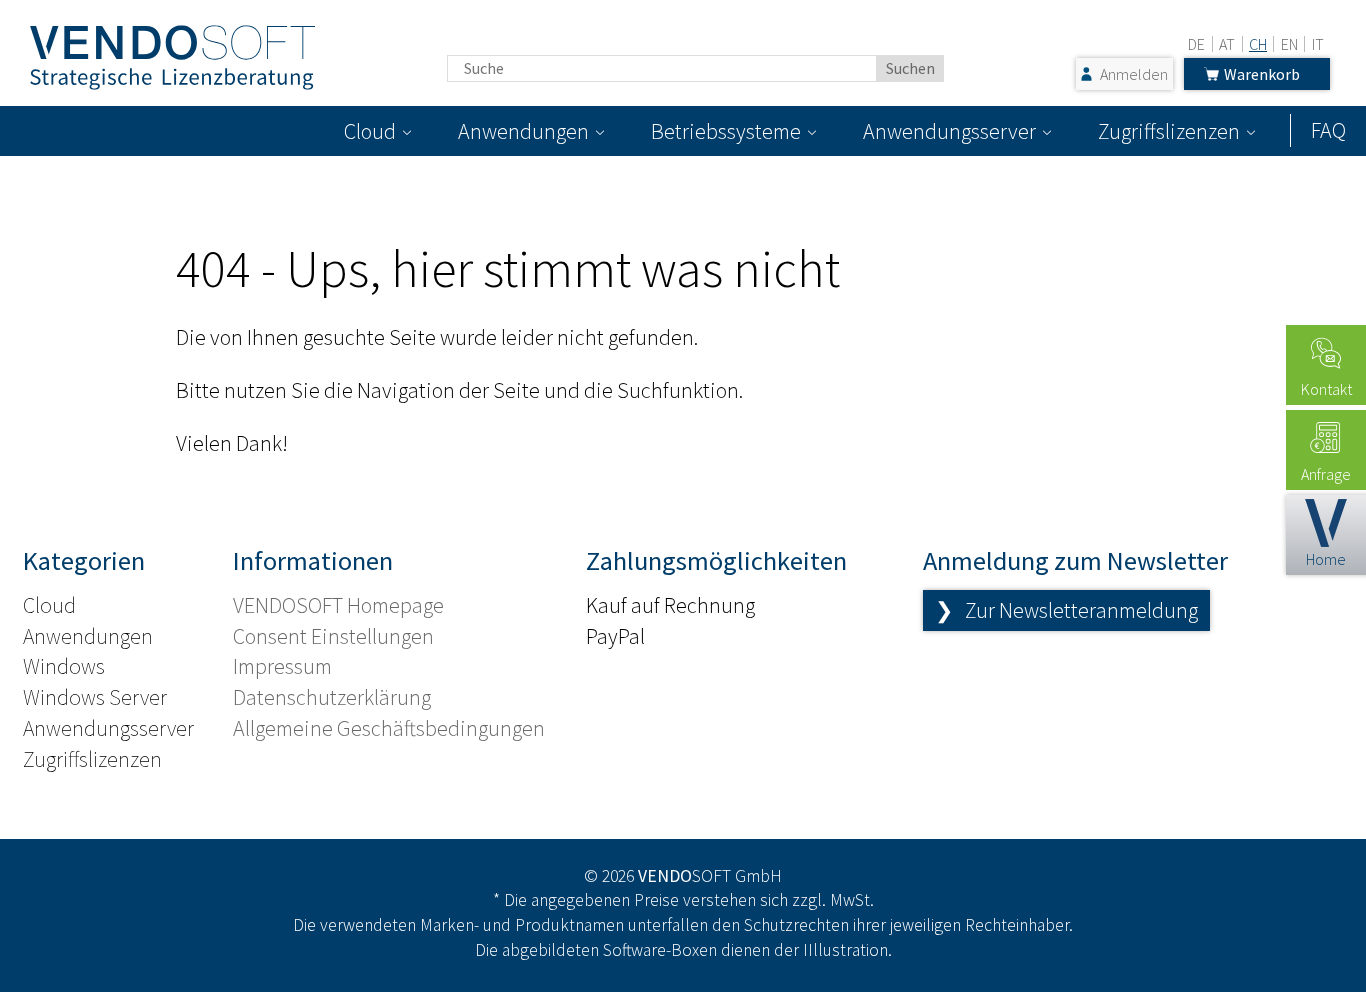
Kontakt (1326, 389)
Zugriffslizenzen (1169, 131)
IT (1318, 44)
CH (1258, 44)
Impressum (282, 666)
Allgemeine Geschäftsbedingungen (389, 728)
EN (1289, 44)
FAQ (1328, 130)
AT (1227, 44)
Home (1326, 559)
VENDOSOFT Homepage (338, 605)
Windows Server (95, 697)
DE (1196, 44)
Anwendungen (523, 131)
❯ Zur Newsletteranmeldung (1066, 610)
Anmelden (1134, 74)
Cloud (370, 131)
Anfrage (1326, 474)
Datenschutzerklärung (332, 697)
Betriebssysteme (726, 131)
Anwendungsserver (949, 131)
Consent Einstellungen (333, 636)
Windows (64, 666)
